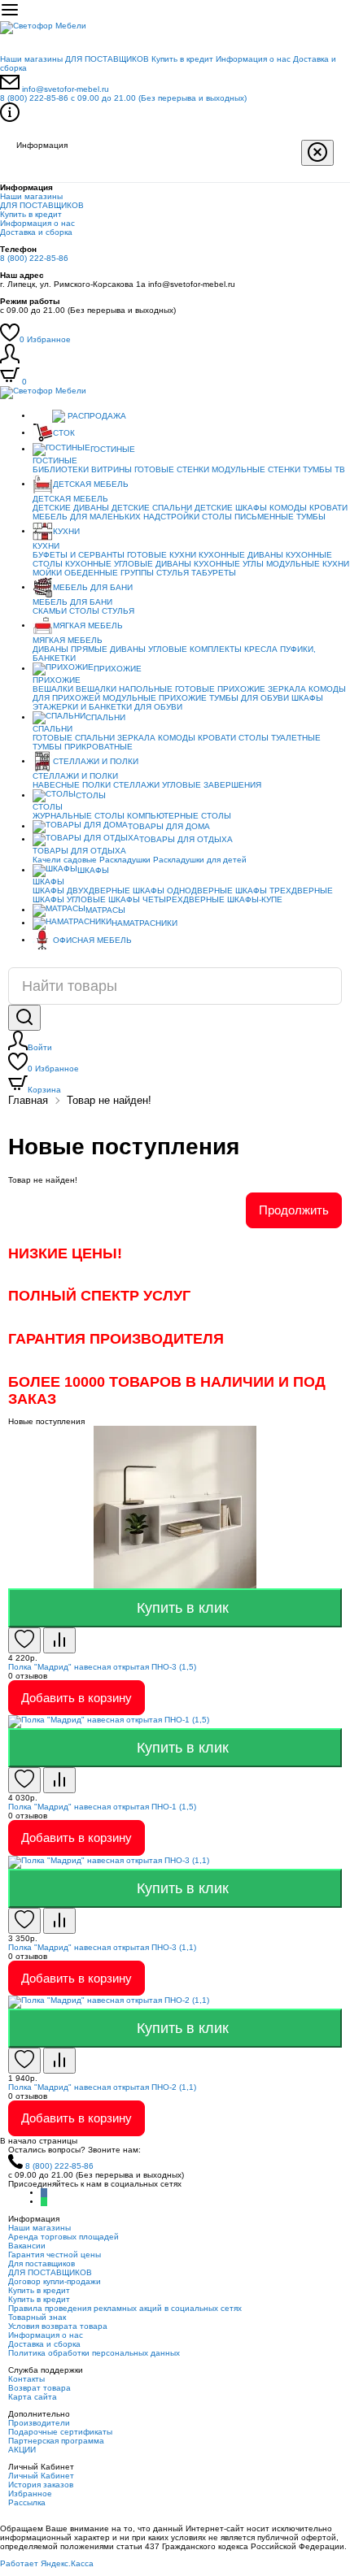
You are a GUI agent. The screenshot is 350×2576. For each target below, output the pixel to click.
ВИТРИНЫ (112, 469)
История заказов (41, 2485)
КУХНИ (66, 531)
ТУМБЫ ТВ (324, 469)
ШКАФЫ (307, 698)
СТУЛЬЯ (173, 573)
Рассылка (27, 2502)
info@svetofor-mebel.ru (66, 89)
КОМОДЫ (288, 508)
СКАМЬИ (50, 611)
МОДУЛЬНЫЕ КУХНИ (308, 564)
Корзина (44, 1090)
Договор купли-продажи (55, 2281)
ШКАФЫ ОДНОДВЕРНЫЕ (183, 891)
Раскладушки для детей (200, 860)
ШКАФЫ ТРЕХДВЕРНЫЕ (284, 891)
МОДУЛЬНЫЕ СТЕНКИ (256, 469)
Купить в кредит (182, 59)
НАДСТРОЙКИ (171, 517)
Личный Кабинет (41, 2476)
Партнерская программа (56, 2441)
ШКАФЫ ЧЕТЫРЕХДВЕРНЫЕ (166, 899)
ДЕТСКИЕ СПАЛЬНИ (152, 508)
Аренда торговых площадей (63, 2237)
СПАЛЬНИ (105, 717)
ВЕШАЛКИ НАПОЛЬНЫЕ (124, 689)
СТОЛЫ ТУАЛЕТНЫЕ (280, 738)
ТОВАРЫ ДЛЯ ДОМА (169, 826)
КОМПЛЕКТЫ (216, 649)
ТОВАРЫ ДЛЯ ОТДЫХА (186, 839)
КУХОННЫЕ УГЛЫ (229, 564)
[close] (317, 153)
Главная (28, 1100)
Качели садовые (65, 860)
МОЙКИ (47, 573)
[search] (24, 1018)
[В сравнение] (59, 1640)
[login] (10, 361)
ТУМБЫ (311, 517)
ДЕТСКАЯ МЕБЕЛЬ (91, 484)
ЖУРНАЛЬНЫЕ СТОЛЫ (79, 816)
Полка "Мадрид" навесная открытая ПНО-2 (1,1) (102, 2087)
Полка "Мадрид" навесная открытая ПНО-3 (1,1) (102, 1947)
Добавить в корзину (77, 1698)
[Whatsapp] (44, 2202)
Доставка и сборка (36, 232)
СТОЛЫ (84, 611)
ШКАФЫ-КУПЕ (255, 899)
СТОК (64, 433)
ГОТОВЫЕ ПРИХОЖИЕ (220, 689)
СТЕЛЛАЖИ (136, 785)
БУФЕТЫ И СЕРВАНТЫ (79, 555)
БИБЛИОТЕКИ (61, 469)
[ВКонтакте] (44, 2193)
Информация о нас (253, 59)
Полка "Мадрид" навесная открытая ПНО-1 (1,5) (102, 1807)
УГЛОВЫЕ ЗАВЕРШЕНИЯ (212, 785)
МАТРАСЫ (105, 910)
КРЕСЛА (261, 649)
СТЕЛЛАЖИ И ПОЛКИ (96, 761)
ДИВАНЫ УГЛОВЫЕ (149, 649)
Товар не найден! (109, 1100)
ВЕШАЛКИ (53, 689)
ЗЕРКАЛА (287, 689)
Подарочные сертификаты (60, 2432)
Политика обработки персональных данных (94, 2353)
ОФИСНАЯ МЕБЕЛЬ (92, 940)
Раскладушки (125, 860)
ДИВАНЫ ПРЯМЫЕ (70, 649)
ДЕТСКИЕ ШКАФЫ (231, 508)
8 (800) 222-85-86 (123, 98)
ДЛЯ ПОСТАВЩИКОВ (107, 59)
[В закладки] (24, 1640)
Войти (40, 1047)
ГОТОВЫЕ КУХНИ (162, 555)
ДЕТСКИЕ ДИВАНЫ (71, 508)
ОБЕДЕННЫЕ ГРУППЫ (109, 573)
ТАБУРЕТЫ (214, 573)
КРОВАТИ (328, 508)
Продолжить (294, 1210)
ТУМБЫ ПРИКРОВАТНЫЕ (83, 747)
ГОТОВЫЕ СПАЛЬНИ (74, 738)
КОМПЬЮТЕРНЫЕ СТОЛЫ (179, 816)
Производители (39, 2423)
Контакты (26, 2379)
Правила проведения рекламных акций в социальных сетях (125, 2308)
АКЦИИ (22, 2450)
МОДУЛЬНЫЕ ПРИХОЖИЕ (155, 698)
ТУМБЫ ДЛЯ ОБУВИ (249, 698)
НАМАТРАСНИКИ (144, 923)
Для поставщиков (42, 2263)
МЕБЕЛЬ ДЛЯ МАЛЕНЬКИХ (87, 517)
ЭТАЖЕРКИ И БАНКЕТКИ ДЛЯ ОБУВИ (107, 707)
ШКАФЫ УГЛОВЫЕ (69, 899)
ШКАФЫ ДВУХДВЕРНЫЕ (81, 891)
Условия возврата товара (58, 2326)
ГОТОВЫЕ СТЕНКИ (172, 469)
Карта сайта (33, 2397)
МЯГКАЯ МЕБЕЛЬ (88, 626)
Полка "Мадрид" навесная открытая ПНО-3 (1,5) (102, 1667)
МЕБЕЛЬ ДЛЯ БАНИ (93, 587)
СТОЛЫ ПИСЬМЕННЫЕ (248, 517)
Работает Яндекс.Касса (47, 2563)
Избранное (45, 339)
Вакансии (27, 2246)
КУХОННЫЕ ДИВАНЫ (241, 555)
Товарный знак (37, 2317)
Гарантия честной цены (55, 2255)
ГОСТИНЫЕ (113, 449)
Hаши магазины (31, 59)
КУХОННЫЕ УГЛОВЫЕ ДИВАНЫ (128, 564)
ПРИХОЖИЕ (118, 669)
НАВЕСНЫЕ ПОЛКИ (72, 785)
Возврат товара (39, 2388)
